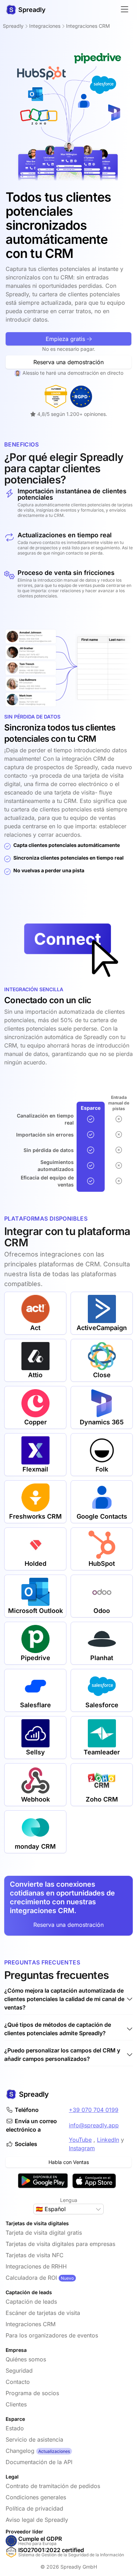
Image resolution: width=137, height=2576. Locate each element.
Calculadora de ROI (31, 2278)
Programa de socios (32, 2393)
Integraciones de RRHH (36, 2266)
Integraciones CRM (31, 2324)
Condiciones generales (36, 2497)
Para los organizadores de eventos (52, 2335)
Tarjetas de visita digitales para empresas (60, 2244)
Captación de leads (31, 2302)
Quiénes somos (26, 2359)
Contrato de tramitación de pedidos (53, 2486)
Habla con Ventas (69, 2162)
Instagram (82, 2148)
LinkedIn (108, 2140)
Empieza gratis (66, 339)
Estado (15, 2428)
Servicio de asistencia (34, 2439)
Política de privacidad (34, 2508)
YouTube (80, 2140)
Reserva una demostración (68, 362)
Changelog (20, 2451)
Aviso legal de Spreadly (37, 2520)
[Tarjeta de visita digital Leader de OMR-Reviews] (56, 396)
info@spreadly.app (94, 2125)
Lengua (69, 2200)
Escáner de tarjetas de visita (43, 2313)
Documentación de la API (39, 2462)
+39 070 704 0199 (94, 2110)
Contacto (18, 2382)
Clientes (16, 2404)
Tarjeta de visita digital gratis (44, 2233)
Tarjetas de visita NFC (35, 2255)
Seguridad (19, 2371)
